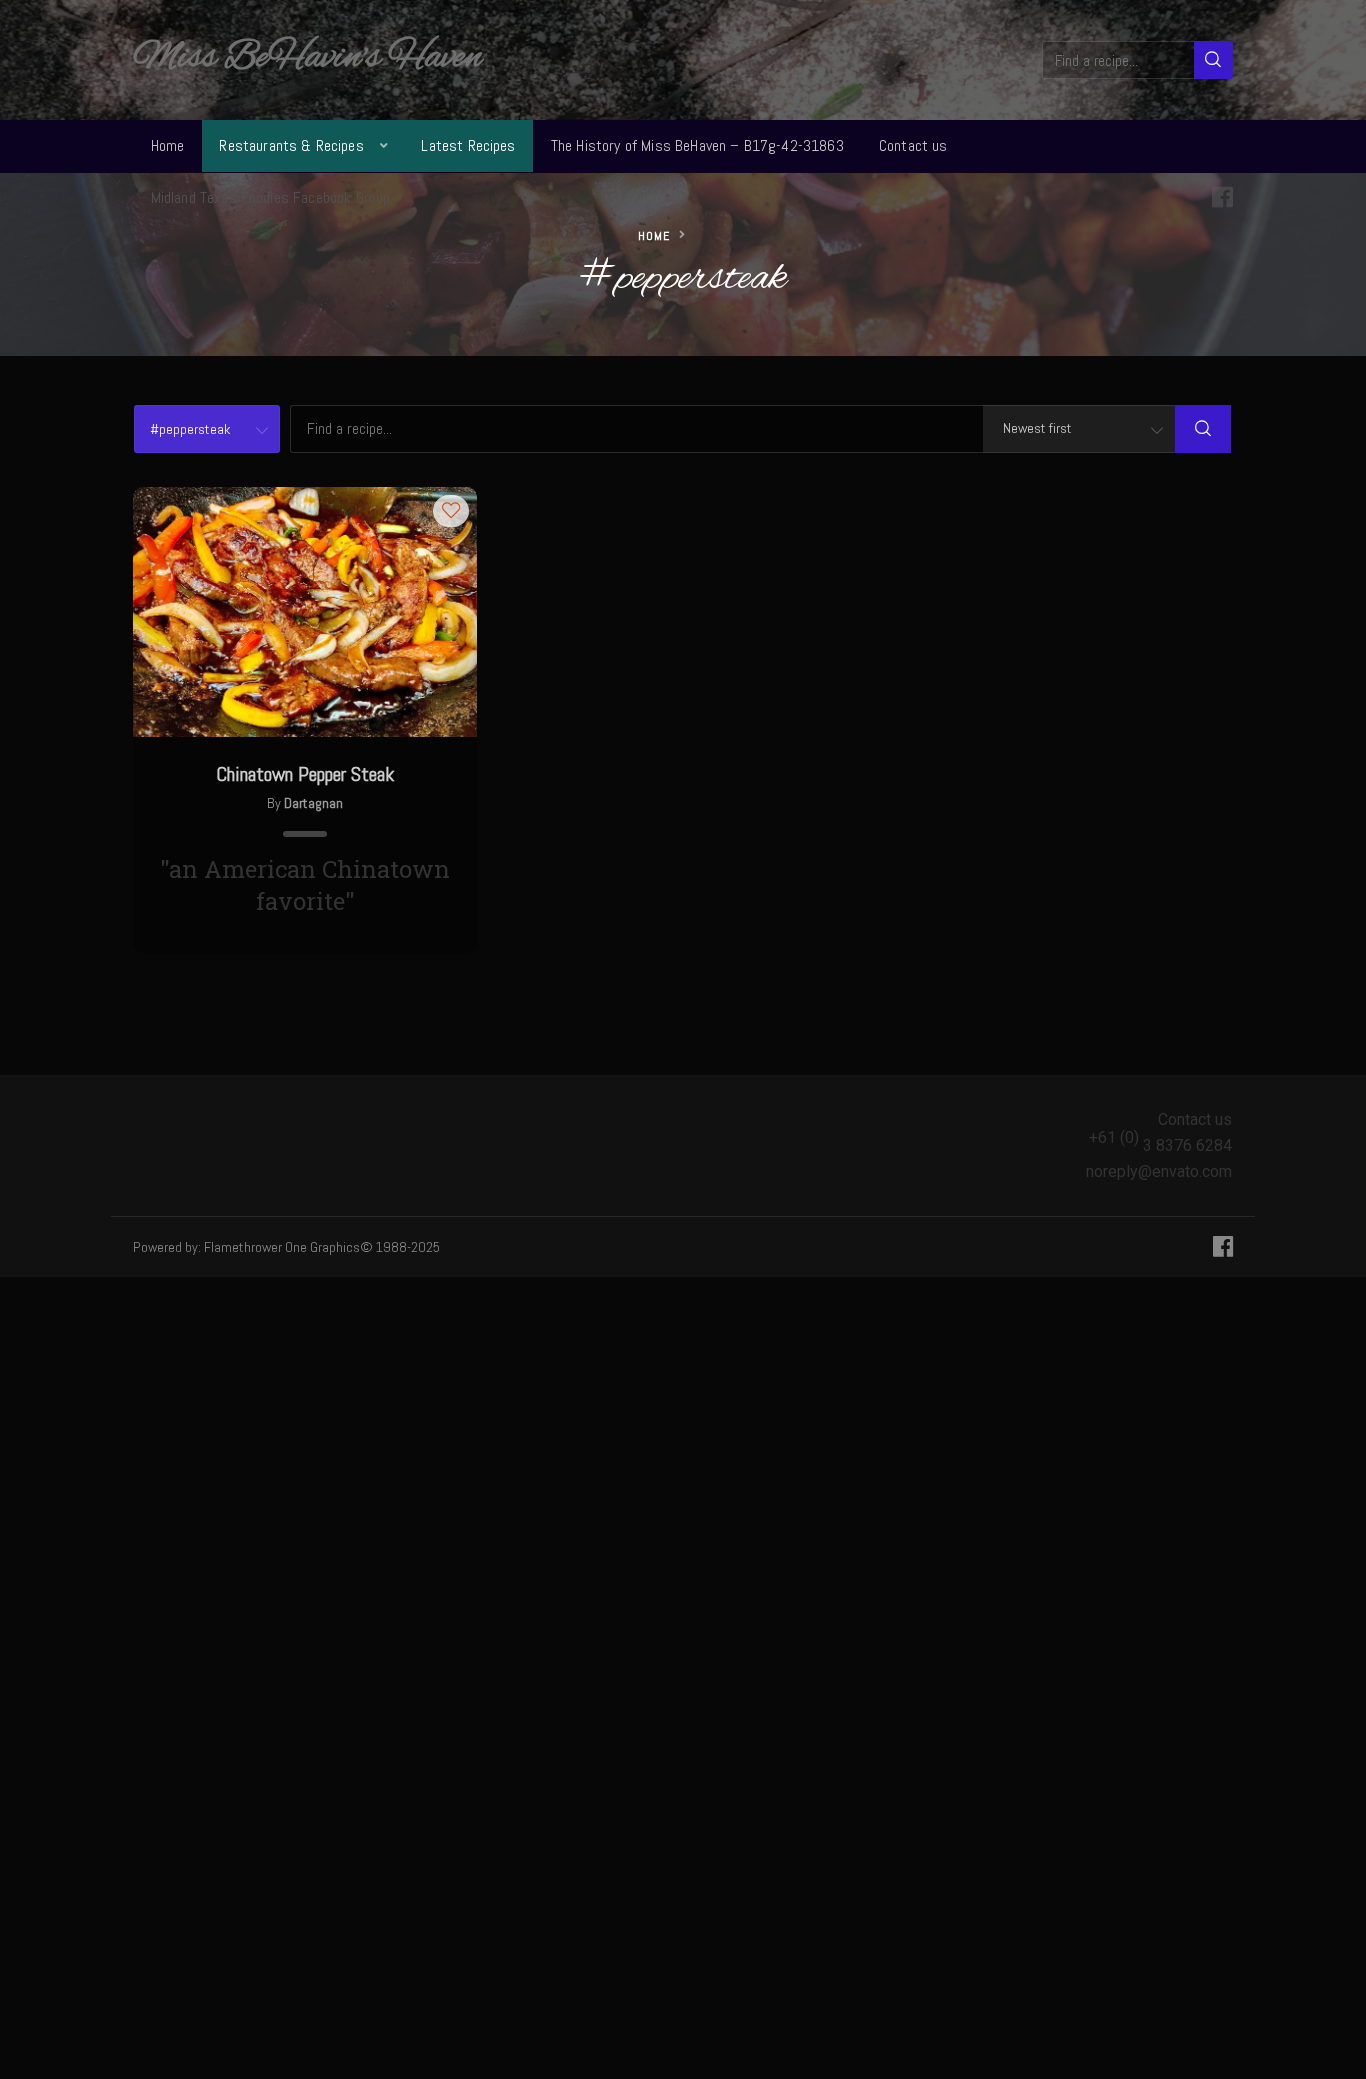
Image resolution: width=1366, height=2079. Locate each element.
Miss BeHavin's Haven (307, 58)
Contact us (913, 145)
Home (168, 145)
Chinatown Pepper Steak (305, 774)
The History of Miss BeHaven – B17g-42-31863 (697, 145)
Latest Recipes (468, 145)
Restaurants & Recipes (291, 145)
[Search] (1213, 60)
